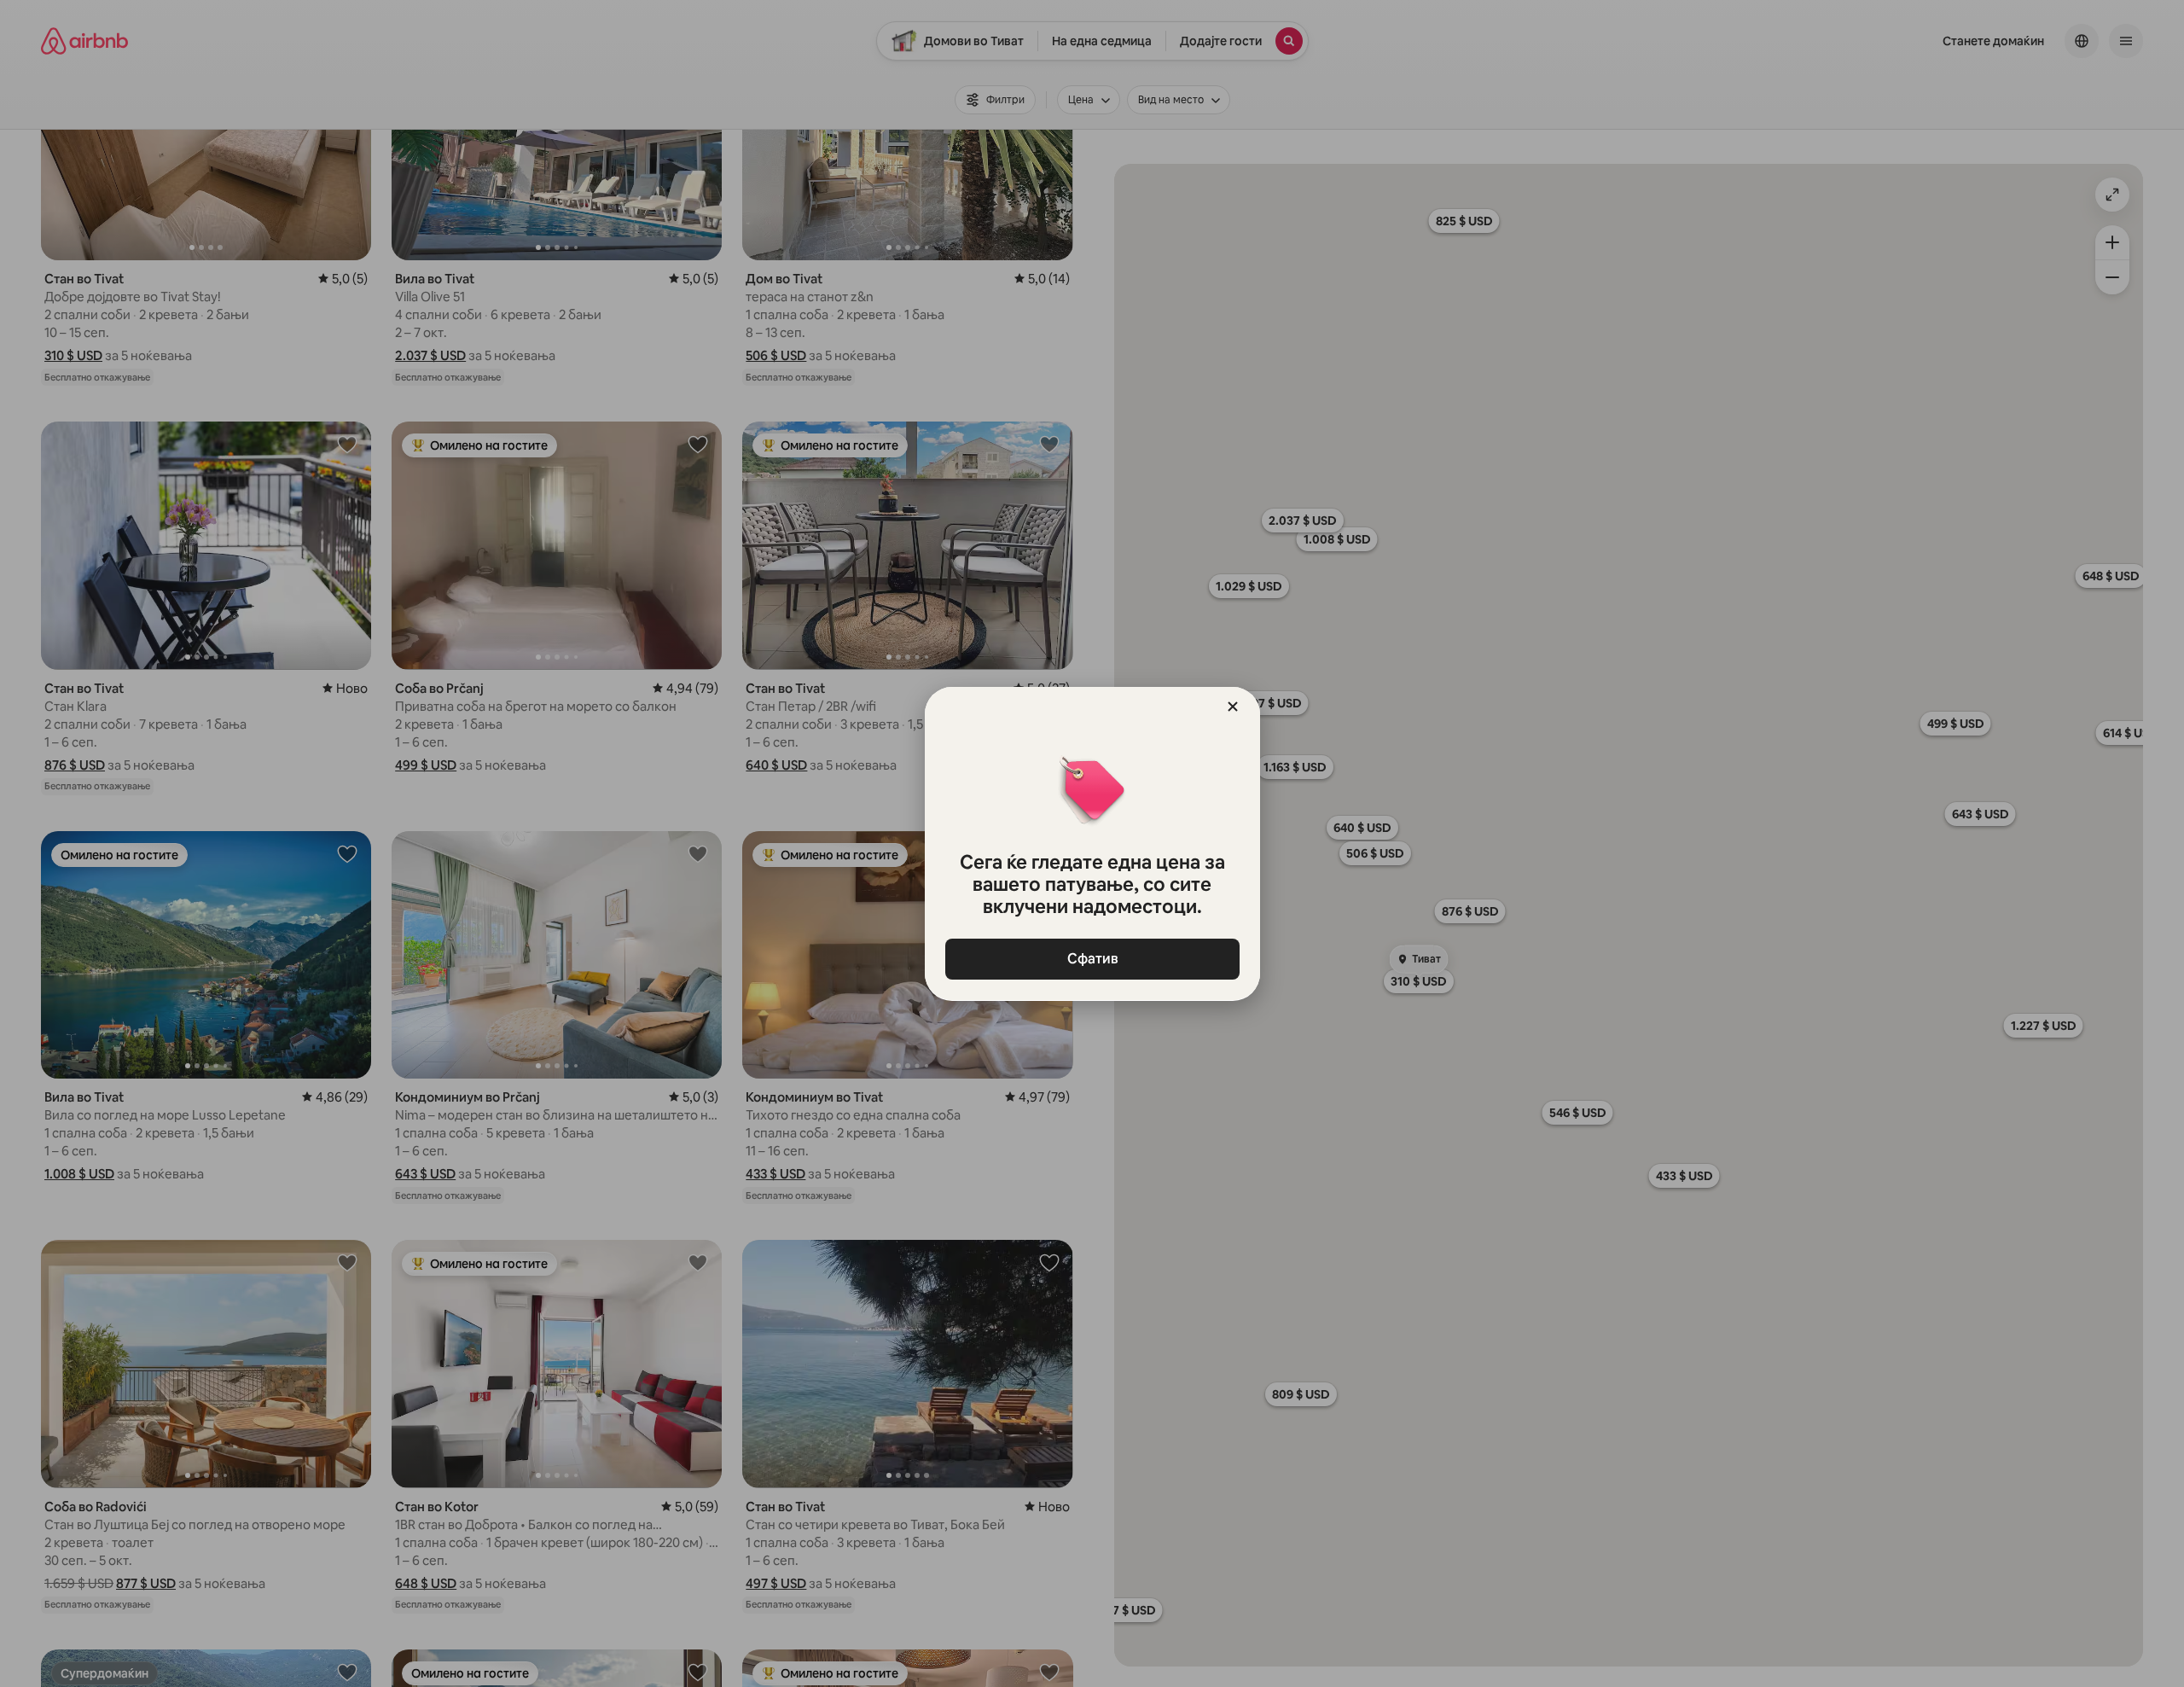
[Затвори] (1233, 707)
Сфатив (1092, 959)
